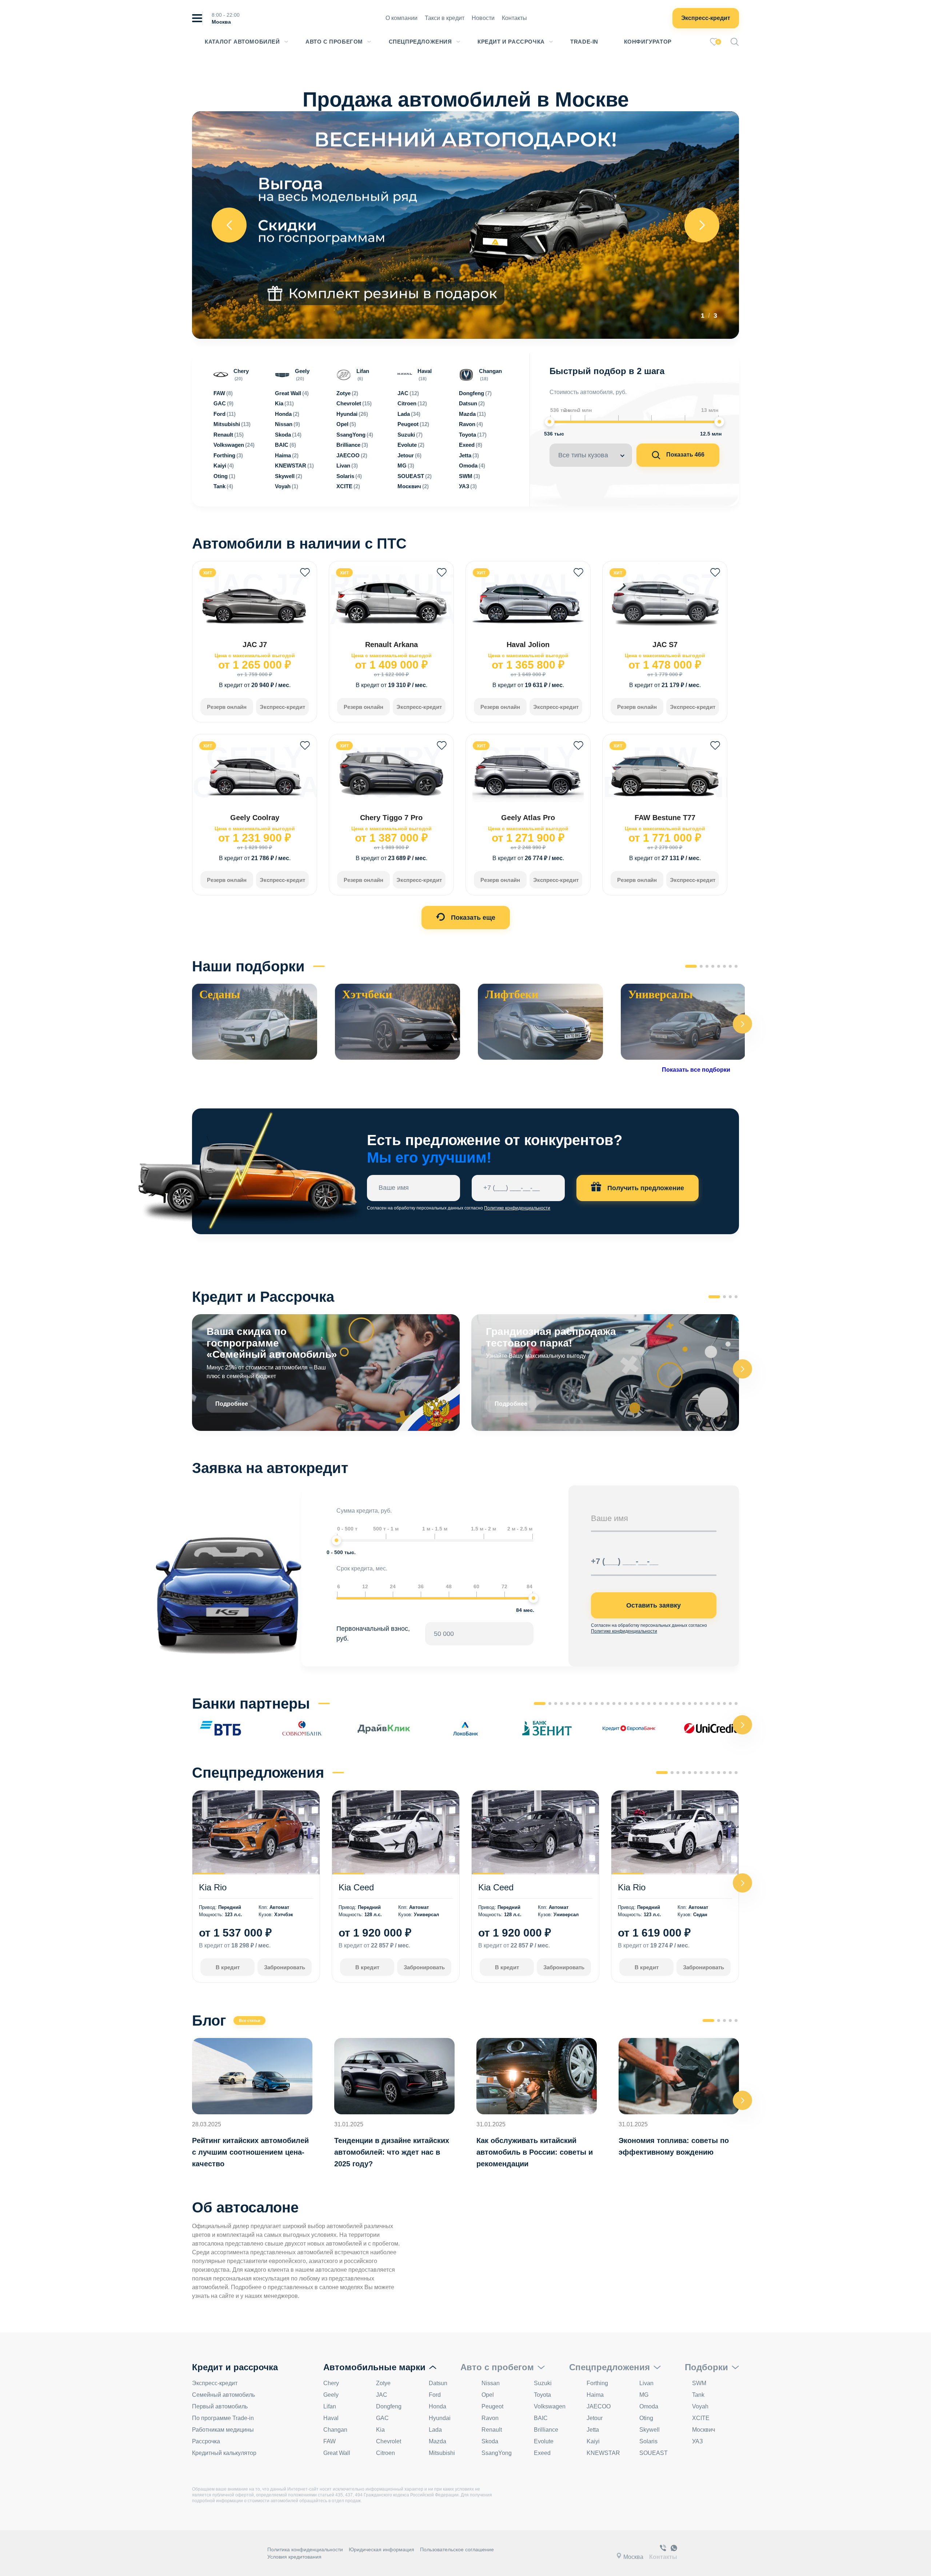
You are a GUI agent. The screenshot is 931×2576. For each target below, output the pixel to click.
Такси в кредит (445, 18)
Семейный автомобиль (223, 2395)
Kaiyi (593, 2441)
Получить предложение (645, 1188)
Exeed (542, 2453)
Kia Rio (213, 1887)
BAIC (541, 2418)
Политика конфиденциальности (305, 2549)
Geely (331, 2395)
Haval (331, 2418)
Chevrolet (389, 2441)
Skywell (650, 2430)
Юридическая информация (381, 2549)
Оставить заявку (654, 1605)
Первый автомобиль (220, 2406)
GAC (382, 2418)
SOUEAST (654, 2453)
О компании (401, 18)
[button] (742, 1024)
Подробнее (232, 1404)
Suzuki (543, 2383)
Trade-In (584, 42)
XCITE (701, 2418)
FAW (329, 2441)
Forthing (597, 2383)
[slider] (550, 422)
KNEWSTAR (603, 2453)
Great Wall (337, 2453)
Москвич (704, 2430)
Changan (335, 2430)
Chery (331, 2383)
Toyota (542, 2395)
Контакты (514, 18)
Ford (435, 2395)
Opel (488, 2395)
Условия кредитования (294, 2557)
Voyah (700, 2406)
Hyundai (440, 2418)
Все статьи (250, 2021)
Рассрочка (206, 2441)
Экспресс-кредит (706, 18)
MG (644, 2395)
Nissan (491, 2383)
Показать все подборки (696, 1070)
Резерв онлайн (227, 707)
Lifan (330, 2406)
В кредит (228, 1967)
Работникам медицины (223, 2430)
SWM (699, 2383)
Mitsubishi (442, 2453)
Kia (380, 2430)
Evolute (544, 2441)
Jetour (595, 2418)
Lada (435, 2430)
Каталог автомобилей (242, 42)
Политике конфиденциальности (517, 1208)
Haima (595, 2395)
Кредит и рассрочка (511, 42)
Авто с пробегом (334, 42)
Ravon (490, 2418)
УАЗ (698, 2441)
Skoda (490, 2441)
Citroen (385, 2453)
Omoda (649, 2406)
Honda (437, 2406)
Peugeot (492, 2406)
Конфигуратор (648, 42)
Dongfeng (389, 2406)
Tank (698, 2395)
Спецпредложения (420, 42)
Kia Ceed (356, 1887)
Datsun (438, 2383)
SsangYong (497, 2453)
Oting (646, 2418)
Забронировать (285, 1967)
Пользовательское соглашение (457, 2549)
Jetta (593, 2430)
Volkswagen (550, 2406)
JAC (382, 2395)
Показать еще (472, 918)
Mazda (437, 2441)
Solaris (648, 2441)
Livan (646, 2383)
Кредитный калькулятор (224, 2453)
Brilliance (546, 2430)
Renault (492, 2430)
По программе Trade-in (223, 2418)
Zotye (383, 2383)
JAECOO (599, 2406)
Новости (483, 18)
